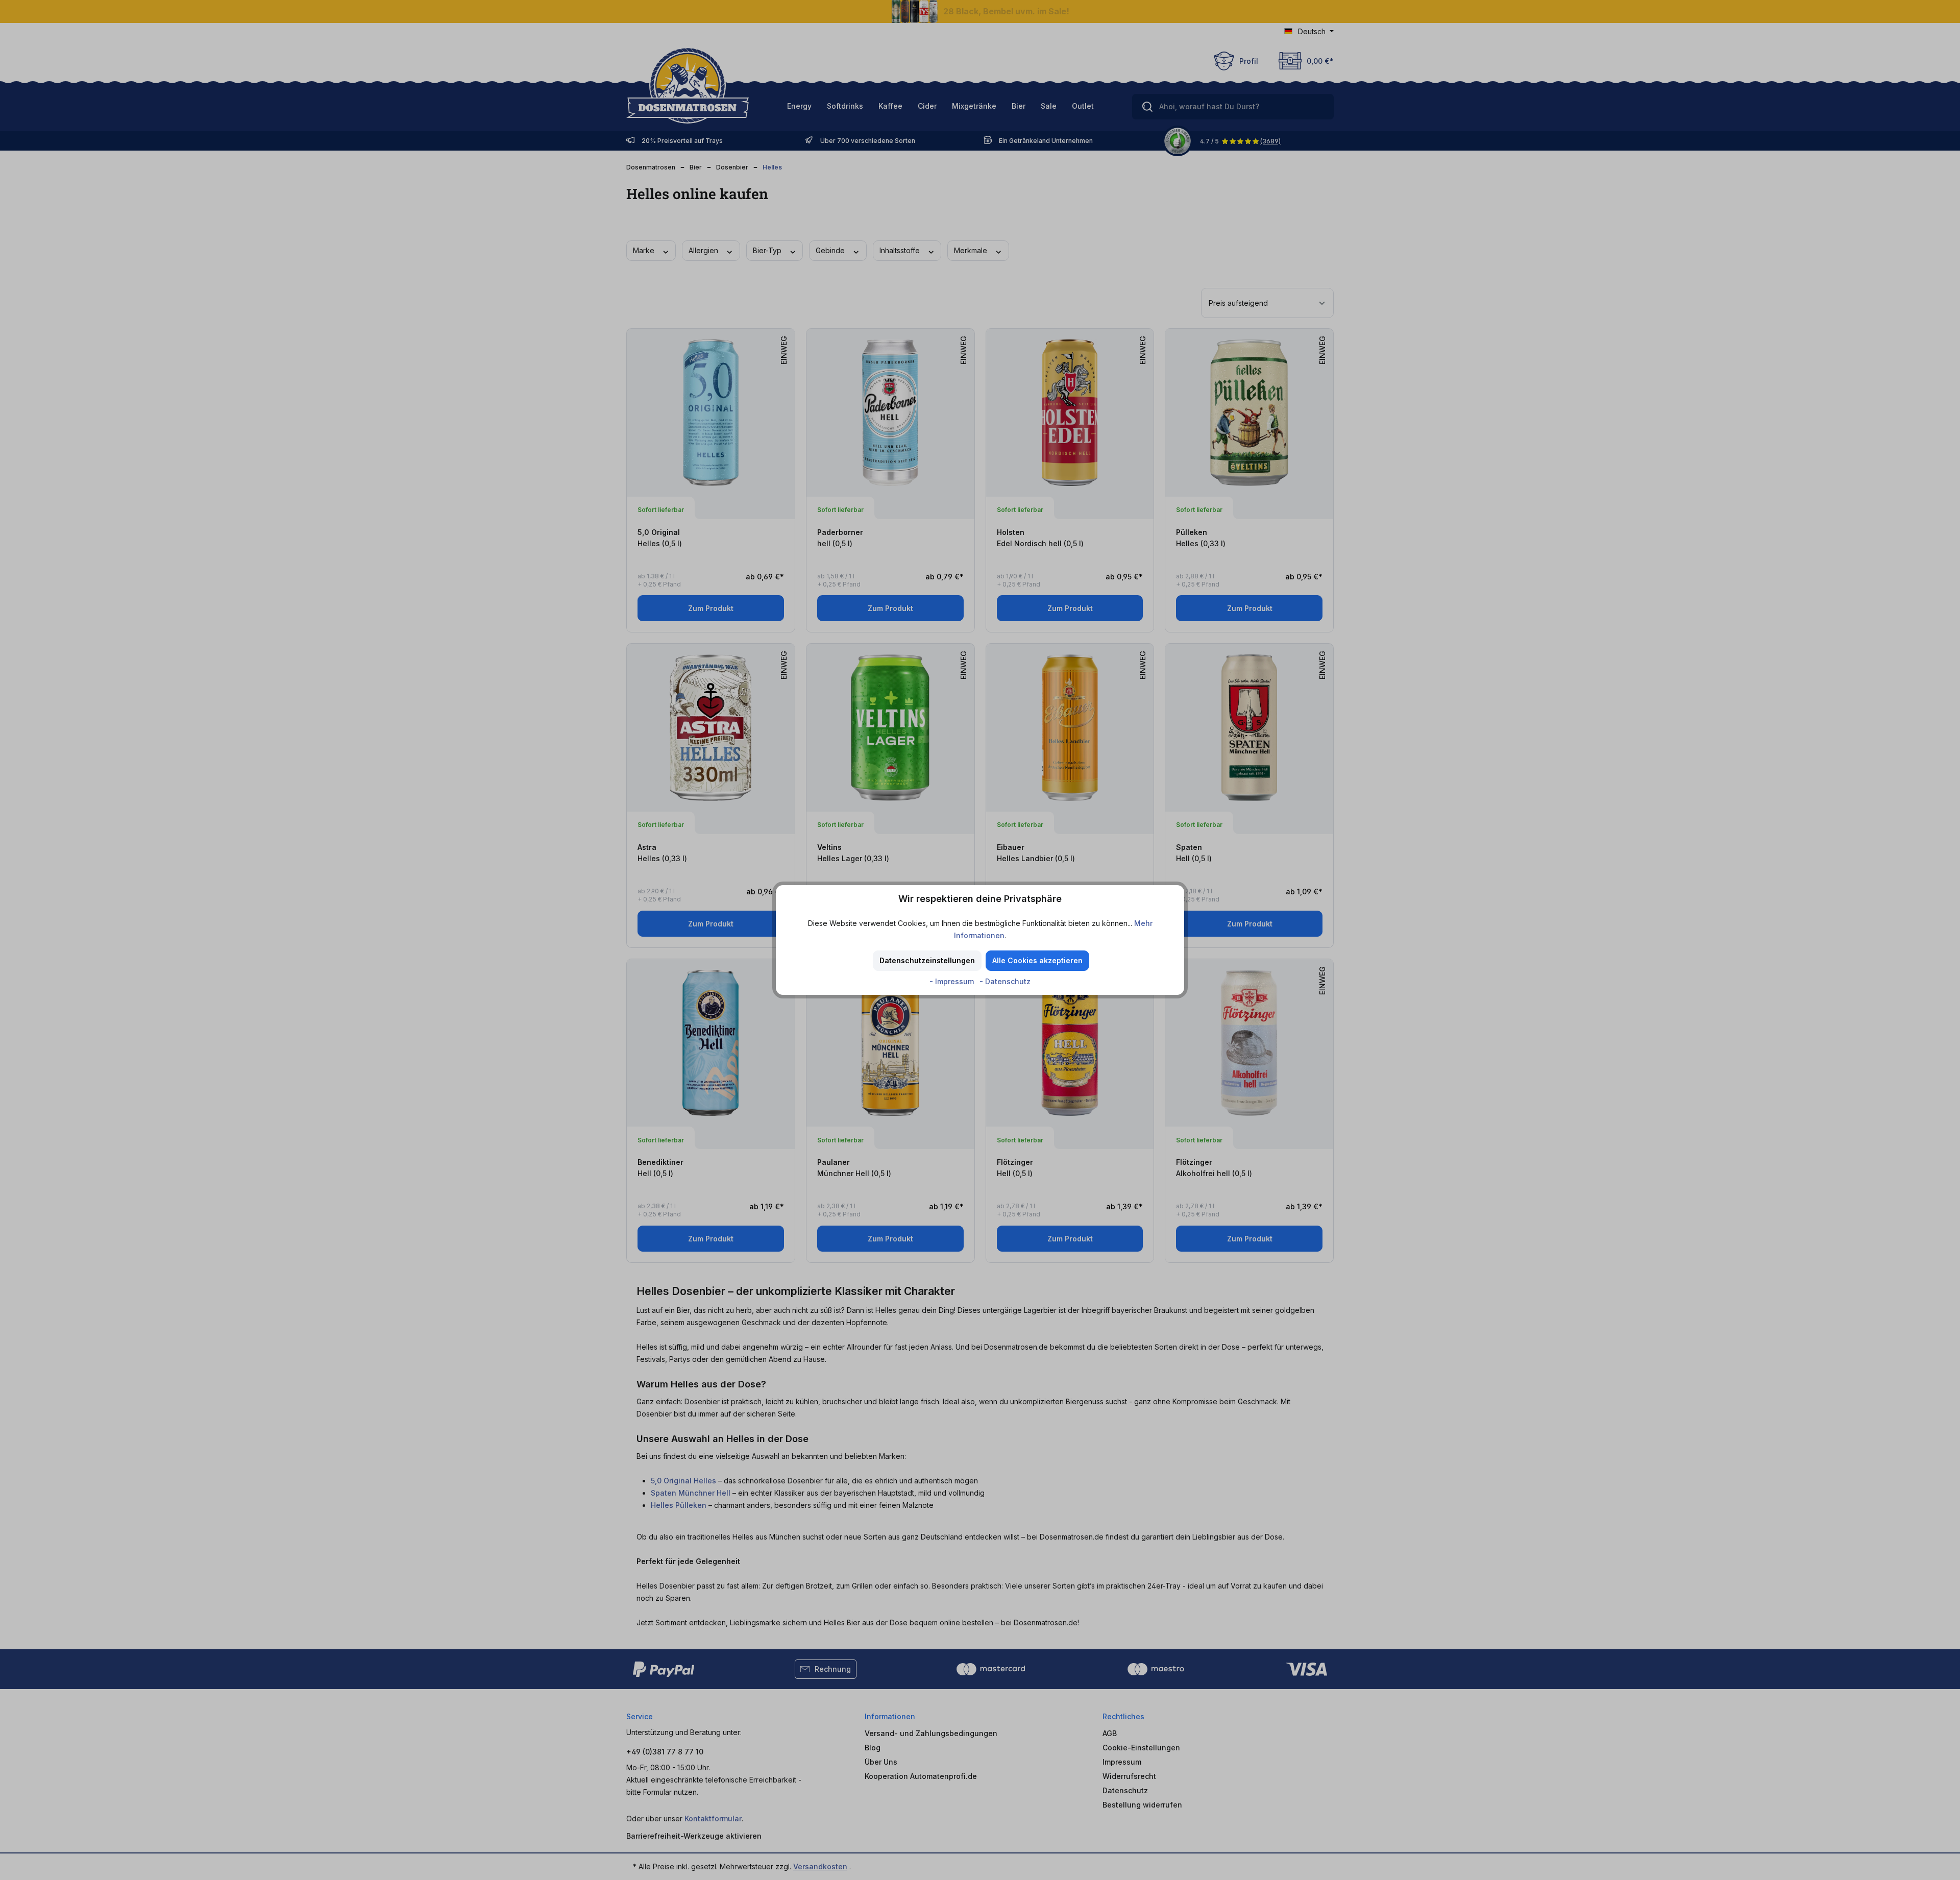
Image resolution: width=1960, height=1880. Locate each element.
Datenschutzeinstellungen (927, 960)
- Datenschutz (1005, 981)
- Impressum (953, 981)
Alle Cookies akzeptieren (1037, 960)
